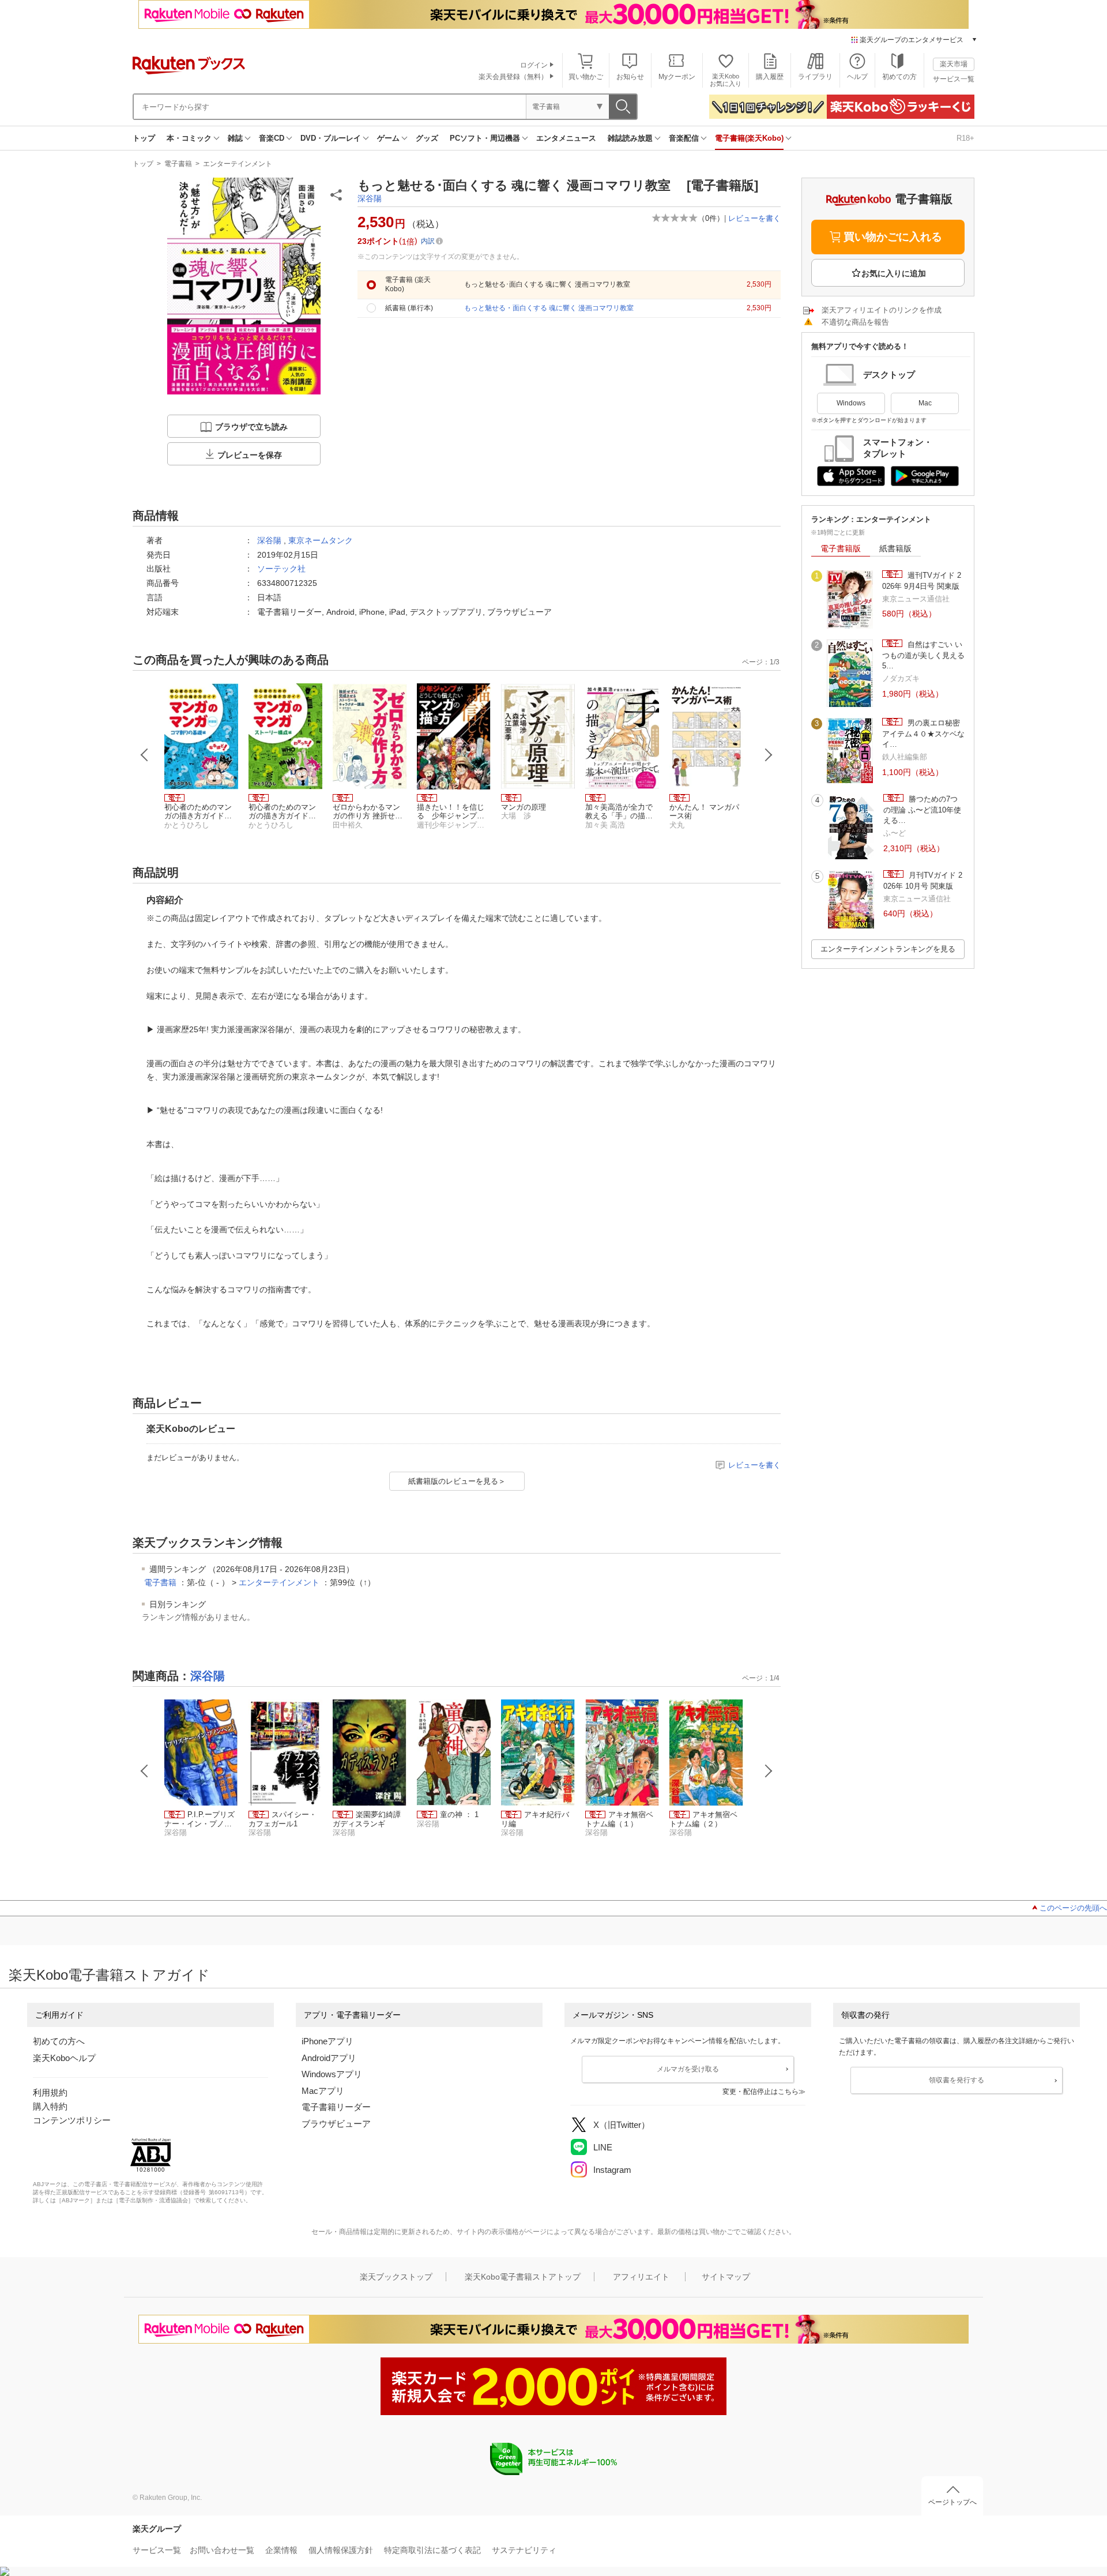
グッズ (427, 138)
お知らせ (630, 77)
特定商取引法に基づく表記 (432, 2550)
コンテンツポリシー (72, 2120)
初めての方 (899, 77)
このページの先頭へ (1073, 1908)
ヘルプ (857, 77)
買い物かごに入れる (893, 237)
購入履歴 (770, 77)
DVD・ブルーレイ (331, 138)
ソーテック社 (281, 569)
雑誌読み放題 (630, 138)
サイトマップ (726, 2277)
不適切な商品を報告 (855, 322)
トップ (144, 138)
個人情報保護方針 (341, 2550)
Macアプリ (323, 2091)
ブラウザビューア (336, 2124)
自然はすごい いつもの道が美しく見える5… (923, 655)
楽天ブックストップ (396, 2277)
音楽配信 (684, 138)
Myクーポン (677, 77)
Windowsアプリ (332, 2074)
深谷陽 (370, 198)
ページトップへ (952, 2502)
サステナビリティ (524, 2550)
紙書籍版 (895, 548)
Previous (145, 755)
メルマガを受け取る (688, 2069)
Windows (851, 403)
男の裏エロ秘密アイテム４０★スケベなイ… (923, 734)
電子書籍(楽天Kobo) (749, 138)
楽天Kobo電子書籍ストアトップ (523, 2277)
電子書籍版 (841, 548)
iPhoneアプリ (327, 2041)
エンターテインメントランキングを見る (888, 949)
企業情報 (281, 2550)
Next (769, 755)
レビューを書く (754, 218)
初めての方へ (59, 2041)
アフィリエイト (641, 2277)
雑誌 (235, 138)
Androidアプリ (329, 2058)
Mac (925, 403)
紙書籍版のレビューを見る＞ (457, 1481)
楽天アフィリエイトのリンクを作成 (882, 310)
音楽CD (272, 138)
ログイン (534, 65)
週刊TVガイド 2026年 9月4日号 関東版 (922, 580)
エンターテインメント (238, 164)
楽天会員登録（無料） (513, 77)
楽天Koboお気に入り (726, 80)
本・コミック (189, 138)
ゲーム (388, 138)
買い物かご (586, 77)
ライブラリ (815, 77)
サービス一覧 (954, 79)
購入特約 (50, 2106)
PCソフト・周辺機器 (485, 138)
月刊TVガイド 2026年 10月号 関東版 (923, 880)
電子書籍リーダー (336, 2107)
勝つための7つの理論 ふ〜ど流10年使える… (922, 810)
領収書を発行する (957, 2080)
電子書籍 (178, 164)
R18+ (965, 138)
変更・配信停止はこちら (760, 2092)
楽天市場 (954, 64)
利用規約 (50, 2092)
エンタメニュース (566, 138)
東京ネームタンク (321, 540)
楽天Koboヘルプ (64, 2058)
